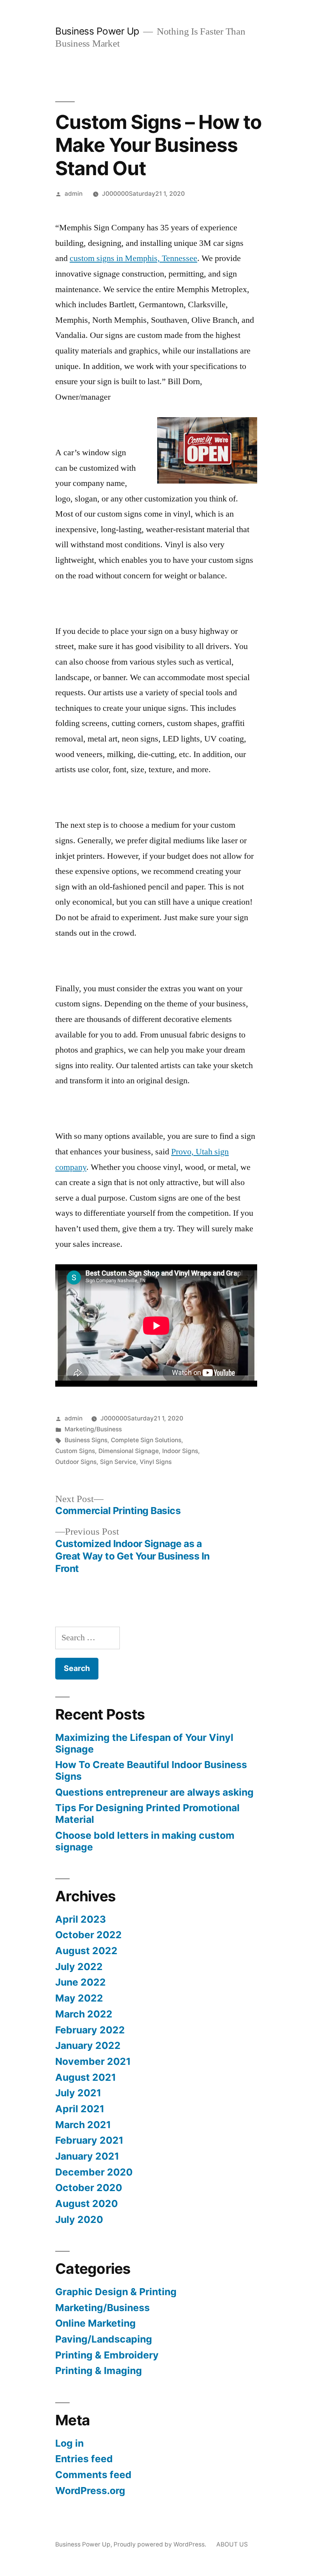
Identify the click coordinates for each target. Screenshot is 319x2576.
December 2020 (94, 2172)
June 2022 (81, 1982)
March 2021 (83, 2125)
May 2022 (79, 1998)
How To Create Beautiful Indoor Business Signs (151, 1770)
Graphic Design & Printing (116, 2292)
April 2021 (80, 2109)
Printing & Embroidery (107, 2355)
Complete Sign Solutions (146, 1440)
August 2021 (86, 2077)
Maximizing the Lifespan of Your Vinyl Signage (144, 1743)
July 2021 (78, 2093)
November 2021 (93, 2061)
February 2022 (90, 2030)
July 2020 (79, 2219)
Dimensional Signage (129, 1451)
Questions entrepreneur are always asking (154, 1792)
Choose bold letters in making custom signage (145, 1841)
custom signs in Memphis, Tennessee (133, 258)
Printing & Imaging (99, 2371)
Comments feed (93, 2475)
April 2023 (81, 1919)
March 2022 (84, 2014)
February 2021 (89, 2140)
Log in (69, 2443)
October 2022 (89, 1935)
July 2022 (79, 1967)
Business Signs (86, 1440)
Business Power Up (97, 31)
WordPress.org (90, 2491)
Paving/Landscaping (104, 2339)
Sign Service (118, 1462)
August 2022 (86, 1951)
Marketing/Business (93, 1429)
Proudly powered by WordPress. (161, 2544)
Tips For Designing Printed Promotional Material (147, 1814)
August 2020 (87, 2204)
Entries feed (84, 2459)
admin (74, 194)
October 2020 (89, 2188)
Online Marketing (96, 2323)
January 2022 (88, 2045)
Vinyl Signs (156, 1462)
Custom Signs (75, 1451)
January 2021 (87, 2156)
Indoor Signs (180, 1451)
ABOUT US (232, 2544)
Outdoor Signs (76, 1462)
